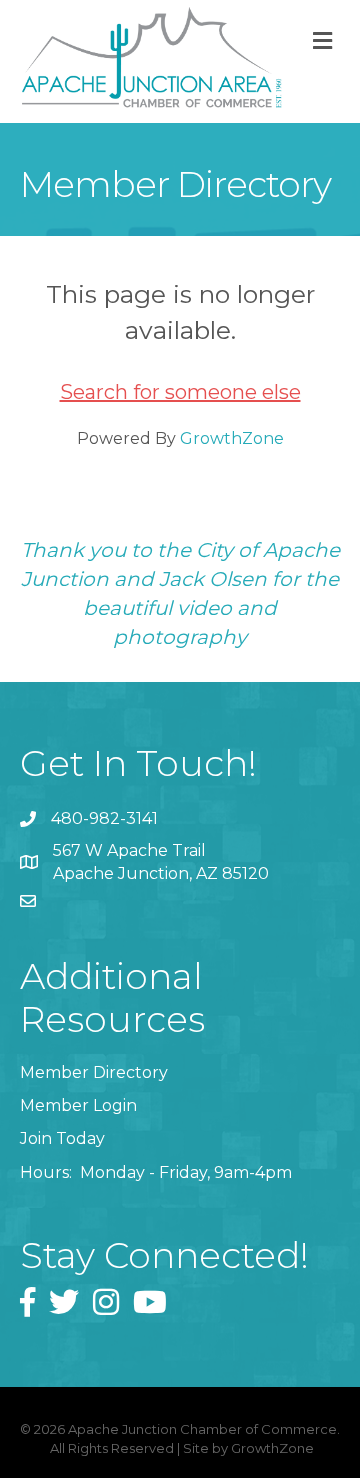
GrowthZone (232, 438)
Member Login (78, 1105)
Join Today (62, 1138)
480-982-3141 (104, 818)
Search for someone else (180, 392)
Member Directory (94, 1072)
